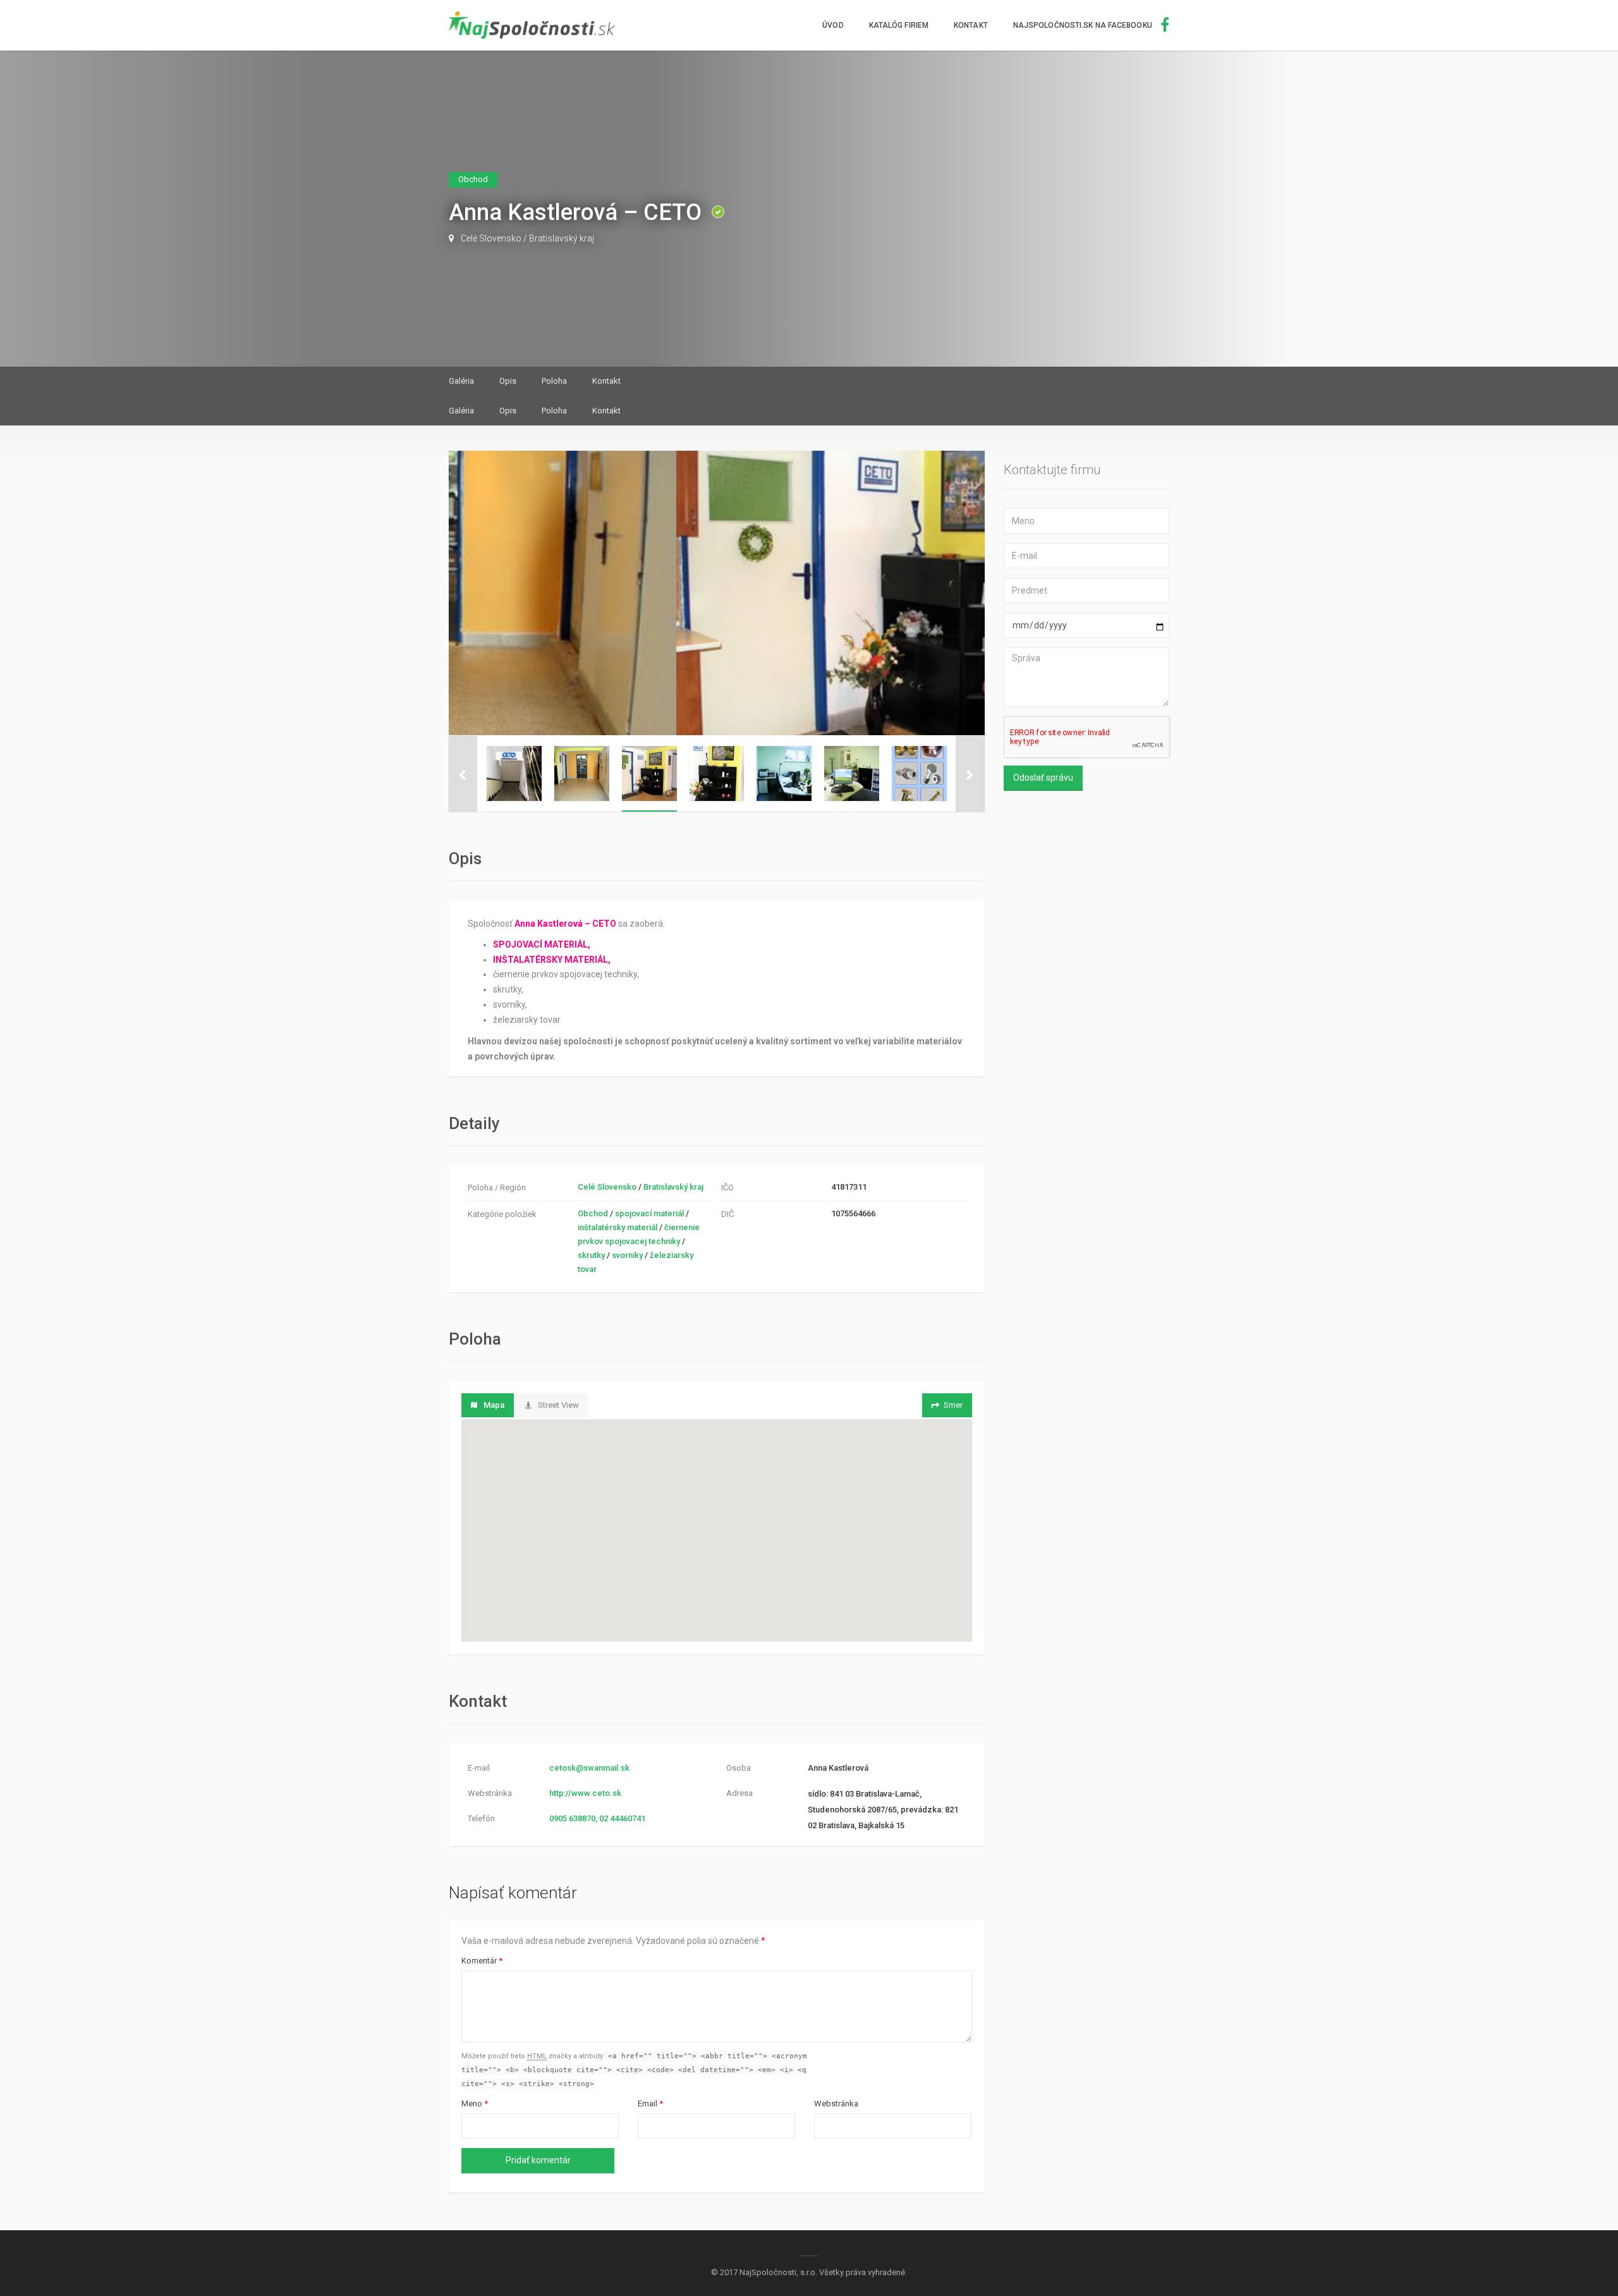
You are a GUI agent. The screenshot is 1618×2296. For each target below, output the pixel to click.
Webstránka (836, 2104)
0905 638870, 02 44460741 (597, 1818)
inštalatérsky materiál (617, 1227)
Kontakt (971, 25)
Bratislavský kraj (562, 238)
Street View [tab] (558, 1405)
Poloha (554, 381)
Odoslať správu (1043, 778)
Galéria (461, 381)
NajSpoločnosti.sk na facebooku (1084, 25)
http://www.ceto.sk (585, 1793)
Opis (508, 381)
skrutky (591, 1255)
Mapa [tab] (494, 1405)
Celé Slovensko (491, 238)
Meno (475, 2104)
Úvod (833, 25)
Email (650, 2104)
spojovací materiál (649, 1213)
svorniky (627, 1255)
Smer (953, 1405)
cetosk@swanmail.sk (589, 1768)
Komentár (482, 1961)
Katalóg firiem (899, 25)
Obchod (593, 1213)
